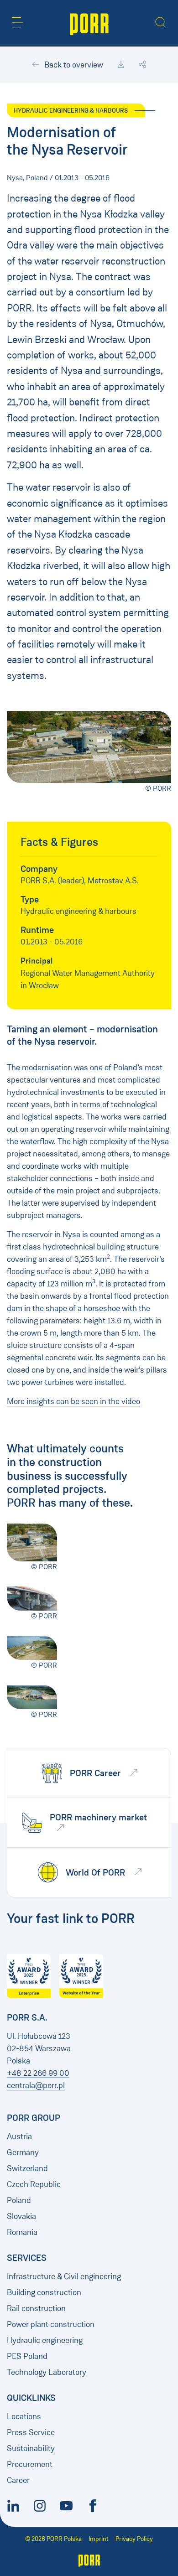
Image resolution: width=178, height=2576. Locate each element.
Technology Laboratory (47, 2372)
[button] (17, 22)
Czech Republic (34, 2184)
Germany (23, 2152)
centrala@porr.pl (36, 2085)
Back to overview (73, 65)
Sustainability (31, 2448)
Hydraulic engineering (45, 2340)
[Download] (121, 65)
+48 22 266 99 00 (38, 2073)
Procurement (30, 2464)
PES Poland (27, 2356)
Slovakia (21, 2216)
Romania (22, 2232)
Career (18, 2480)
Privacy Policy (134, 2539)
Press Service (31, 2432)
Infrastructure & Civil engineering (64, 2276)
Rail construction (36, 2308)
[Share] (142, 65)
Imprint (99, 2539)
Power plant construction (51, 2324)
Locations (24, 2416)
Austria (19, 2136)
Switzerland (27, 2168)
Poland (19, 2200)
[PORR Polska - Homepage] (89, 23)
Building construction (44, 2292)
